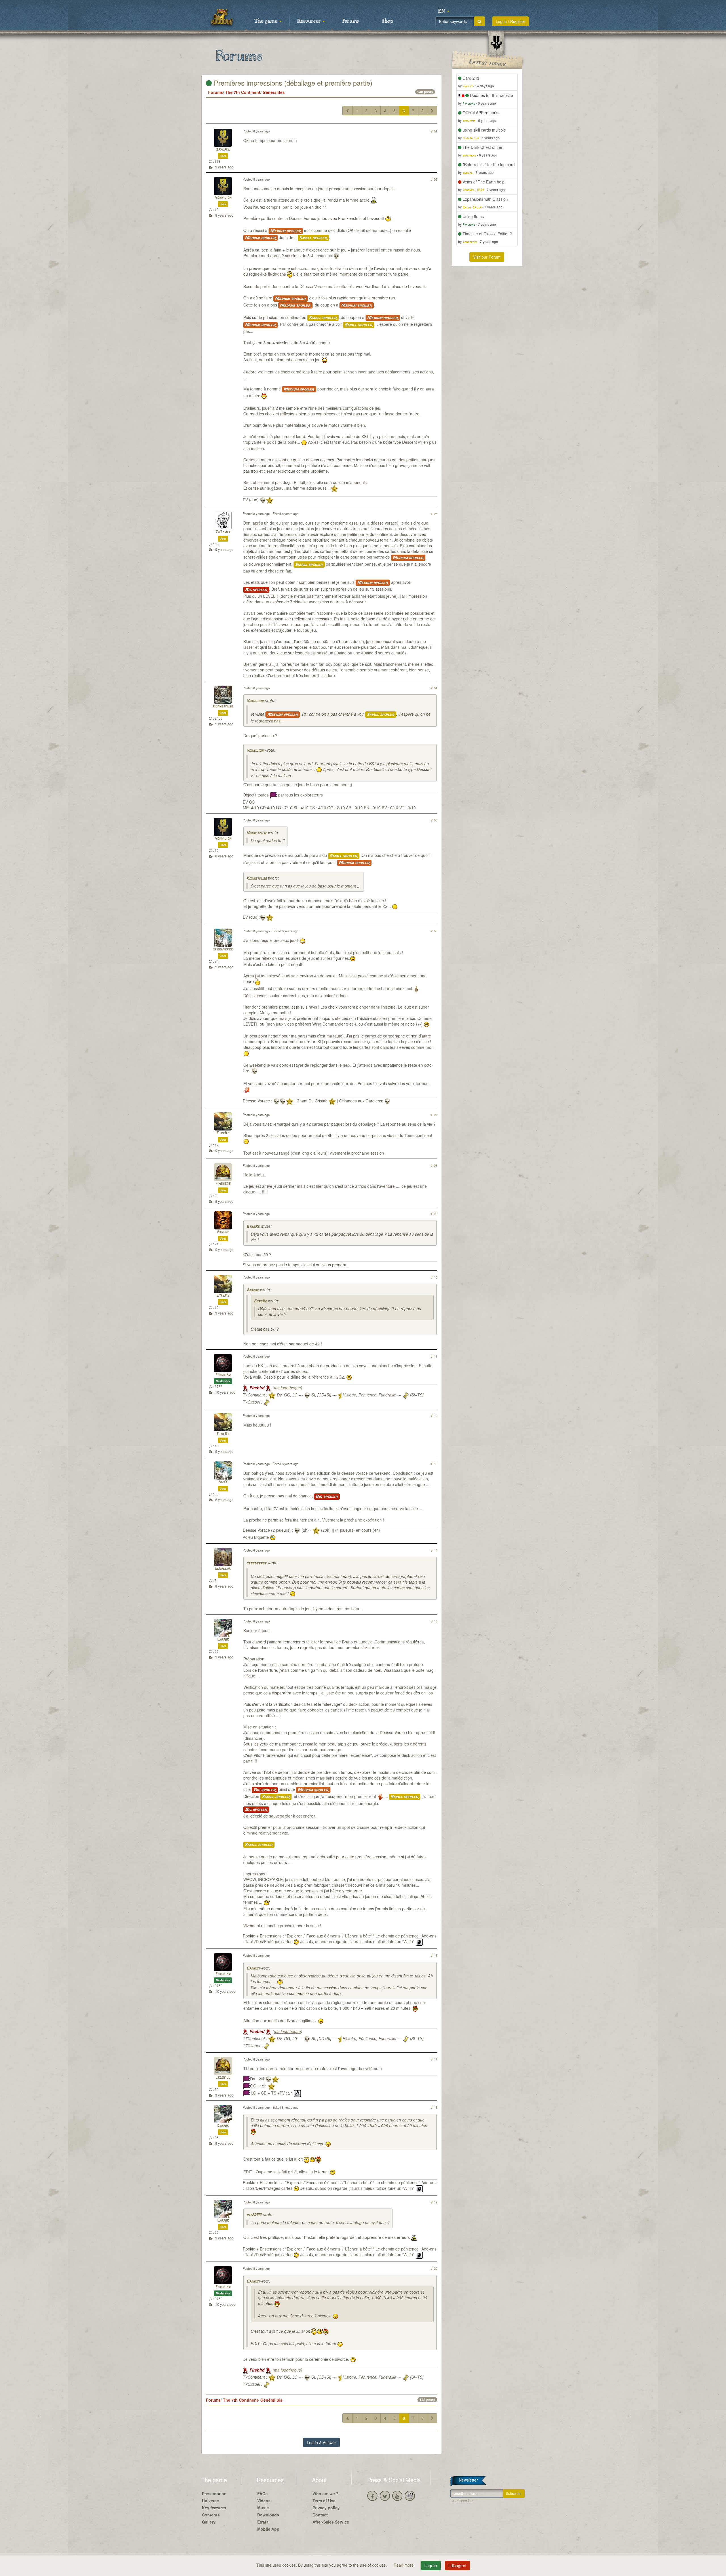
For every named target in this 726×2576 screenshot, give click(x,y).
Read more (404, 2565)
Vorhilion (223, 198)
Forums (351, 21)
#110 (434, 1277)
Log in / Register (510, 21)
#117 (434, 2059)
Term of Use (324, 2501)
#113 (434, 1464)
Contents (211, 2515)
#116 (434, 1955)
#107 (434, 1115)
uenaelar (223, 1569)
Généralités (274, 92)
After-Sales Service (331, 2522)
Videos (264, 2501)
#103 (434, 513)
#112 (434, 1415)
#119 (434, 2202)
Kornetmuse (223, 706)
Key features (214, 2508)
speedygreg (223, 949)
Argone (223, 1232)
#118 (434, 2107)
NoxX (223, 1482)
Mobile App (268, 2529)
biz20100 (223, 2078)
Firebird (223, 1375)
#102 (434, 179)
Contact (320, 2515)
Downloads (268, 2515)
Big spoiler (256, 590)
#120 (434, 2268)
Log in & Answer (321, 2442)
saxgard (223, 150)
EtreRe (223, 1133)
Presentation (214, 2493)
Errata (263, 2522)
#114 (434, 1550)
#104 (434, 688)
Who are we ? (326, 2493)
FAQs (262, 2493)
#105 (434, 820)
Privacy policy (326, 2508)
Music (263, 2508)
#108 (434, 1165)
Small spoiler (313, 238)
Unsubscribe (462, 2501)
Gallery (209, 2522)
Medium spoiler (286, 231)
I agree (431, 2566)
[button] (444, 11)
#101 (434, 131)
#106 (434, 931)
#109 (434, 1214)
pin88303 (223, 1184)
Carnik (223, 1640)
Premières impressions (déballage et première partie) (292, 83)
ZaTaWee (223, 532)
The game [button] (267, 21)
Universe (210, 2501)
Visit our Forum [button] (487, 257)
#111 (434, 1356)
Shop (388, 21)
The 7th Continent (243, 92)
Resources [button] (310, 21)
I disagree (457, 2566)
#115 (434, 1621)
